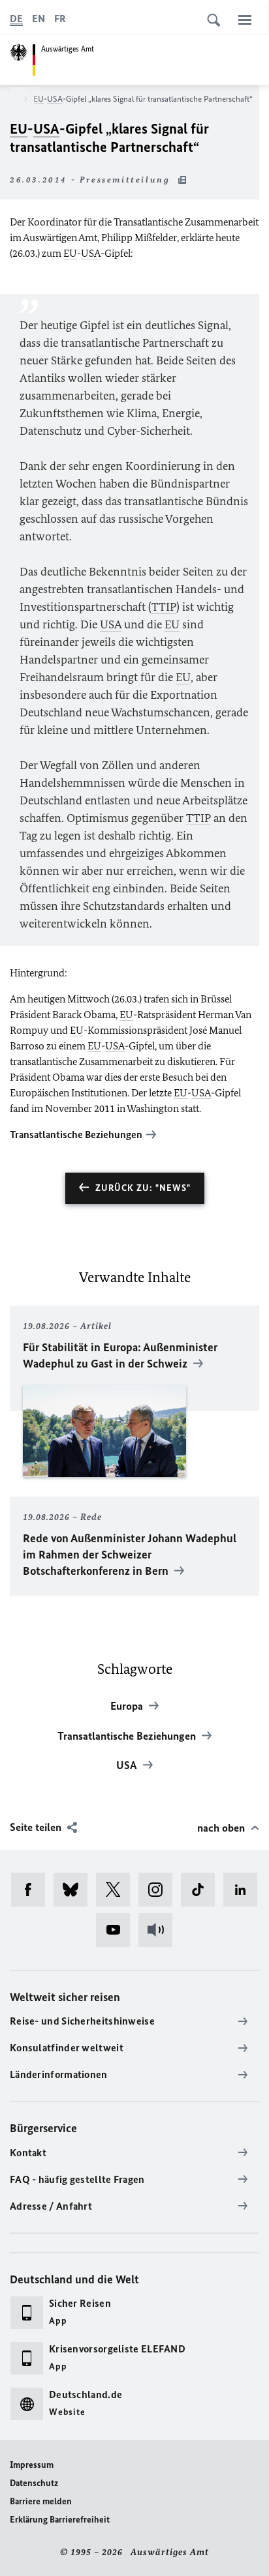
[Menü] (245, 20)
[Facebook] (32, 1890)
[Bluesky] (75, 1890)
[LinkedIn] (245, 1890)
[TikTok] (202, 1890)
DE (16, 19)
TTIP (164, 607)
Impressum (32, 2465)
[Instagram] (160, 1890)
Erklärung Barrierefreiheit (60, 2520)
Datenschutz (34, 2483)
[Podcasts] (160, 1930)
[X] (117, 1890)
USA (55, 99)
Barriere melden (41, 2501)
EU (39, 99)
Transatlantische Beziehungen (76, 1134)
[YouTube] (117, 1930)
